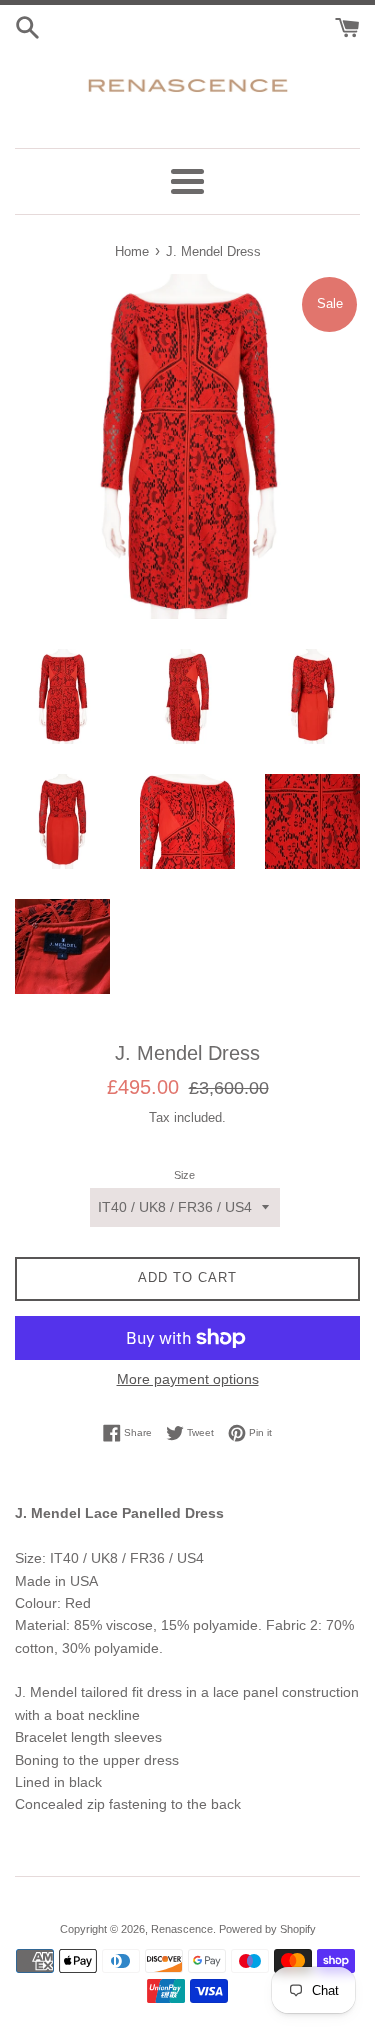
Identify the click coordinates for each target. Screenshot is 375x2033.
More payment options (188, 1379)
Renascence (182, 1929)
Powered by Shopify (267, 1929)
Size (184, 1175)
